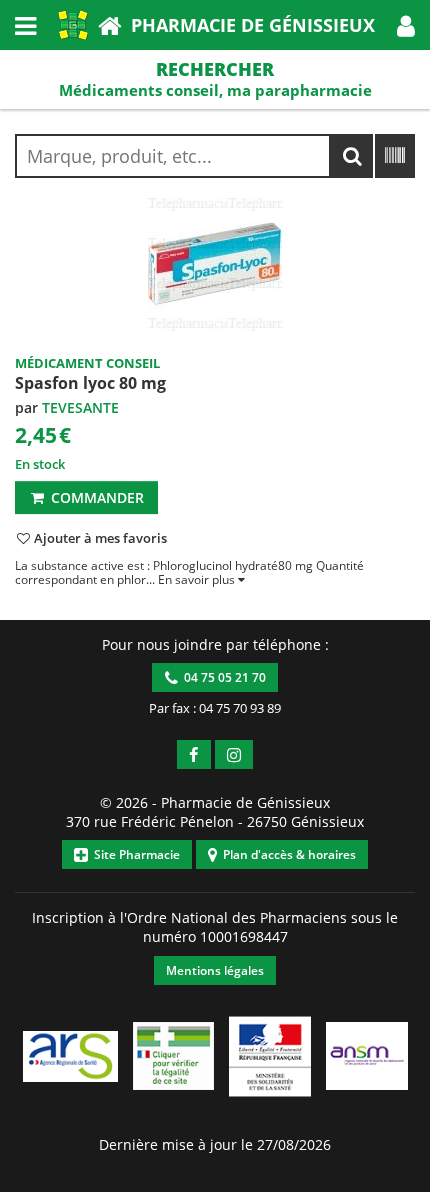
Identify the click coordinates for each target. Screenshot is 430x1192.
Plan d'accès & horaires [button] (286, 854)
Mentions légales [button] (215, 970)
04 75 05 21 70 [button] (222, 677)
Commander (95, 497)
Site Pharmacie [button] (134, 854)
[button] (406, 25)
